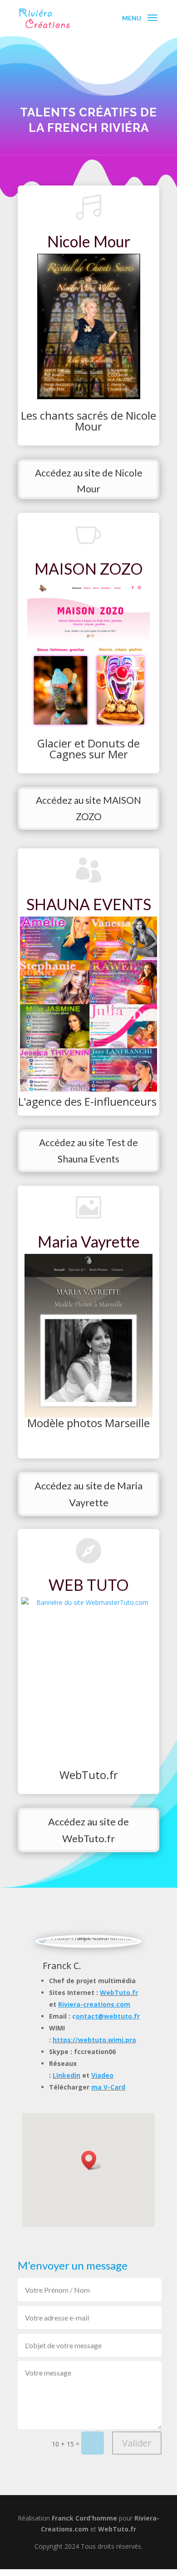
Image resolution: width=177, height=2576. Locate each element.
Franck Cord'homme (84, 2518)
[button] (92, 2160)
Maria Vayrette (89, 1241)
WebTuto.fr (119, 1992)
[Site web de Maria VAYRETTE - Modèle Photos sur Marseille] (88, 1336)
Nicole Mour (89, 241)
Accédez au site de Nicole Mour (89, 481)
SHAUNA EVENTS (89, 904)
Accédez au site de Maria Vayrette (88, 1494)
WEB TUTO (89, 1585)
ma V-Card (108, 2087)
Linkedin (66, 2075)
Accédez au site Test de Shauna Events (88, 1150)
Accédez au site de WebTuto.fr (88, 1830)
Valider (137, 2443)
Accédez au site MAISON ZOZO (88, 808)
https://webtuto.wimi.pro (94, 2040)
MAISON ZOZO (89, 569)
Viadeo (102, 2075)
